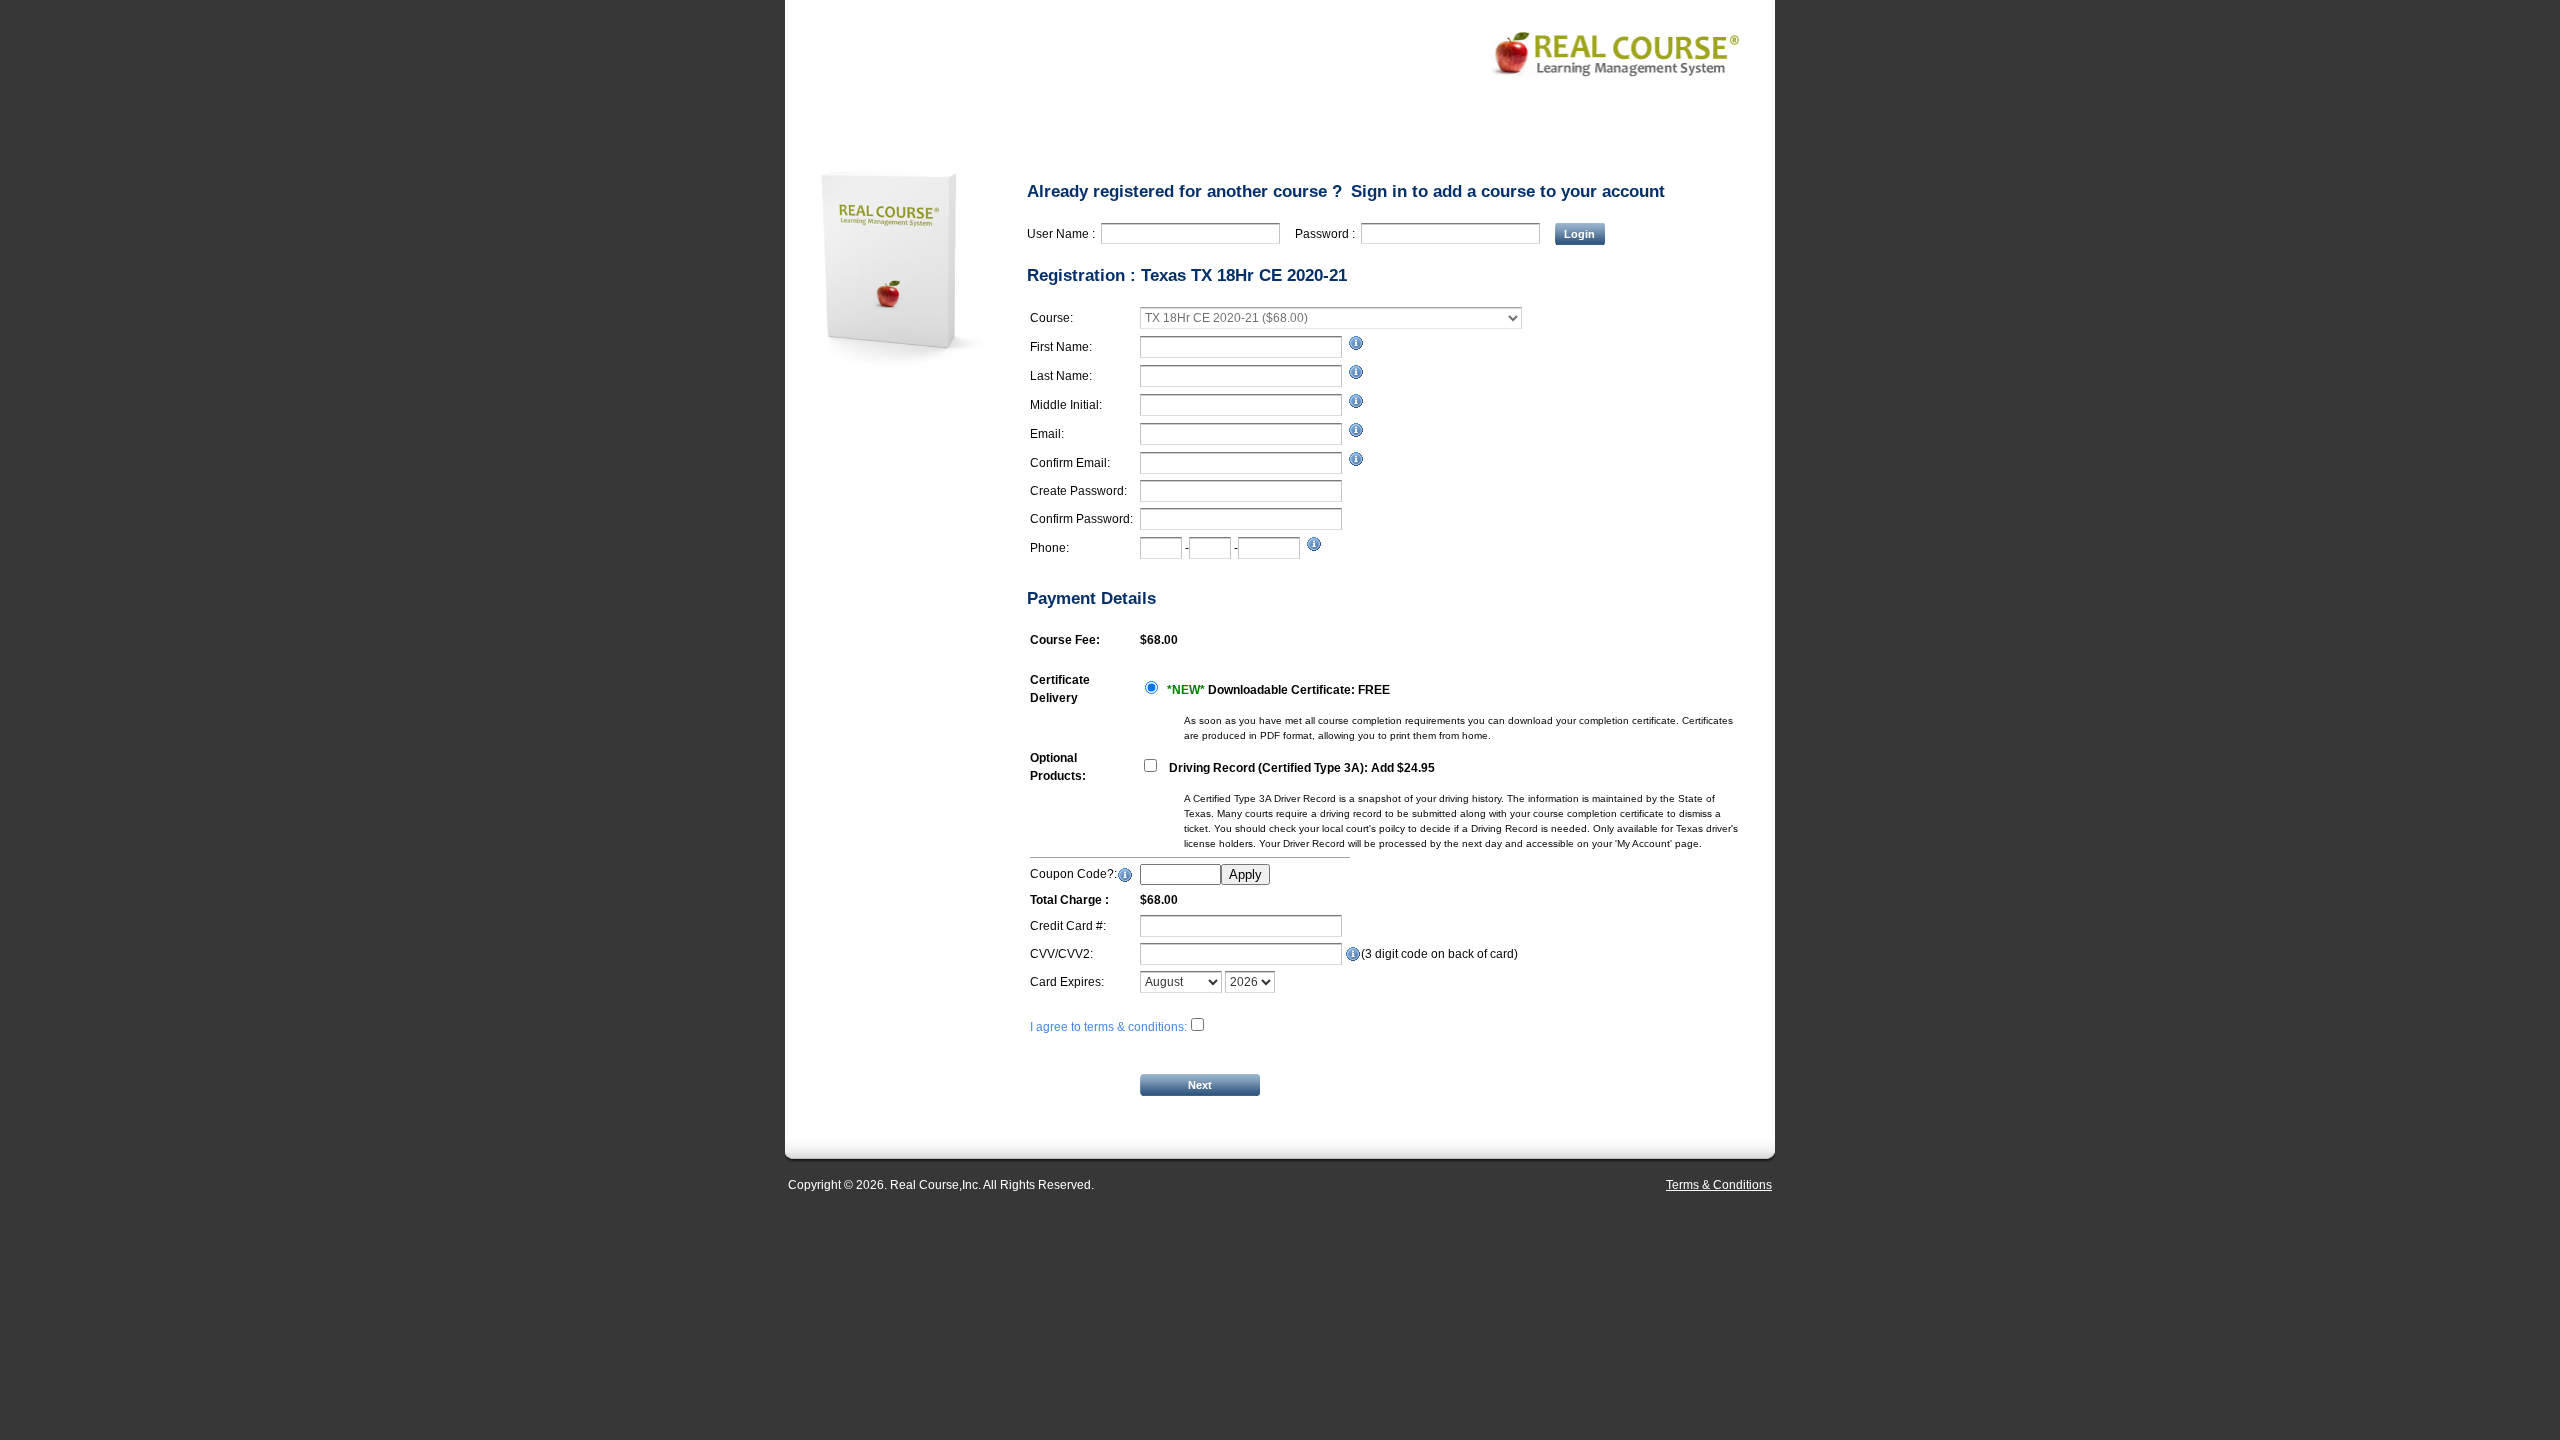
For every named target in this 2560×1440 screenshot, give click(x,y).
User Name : (1064, 234)
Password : (1328, 234)
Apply (1245, 874)
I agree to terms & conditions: (1108, 1027)
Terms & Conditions (1719, 1185)
